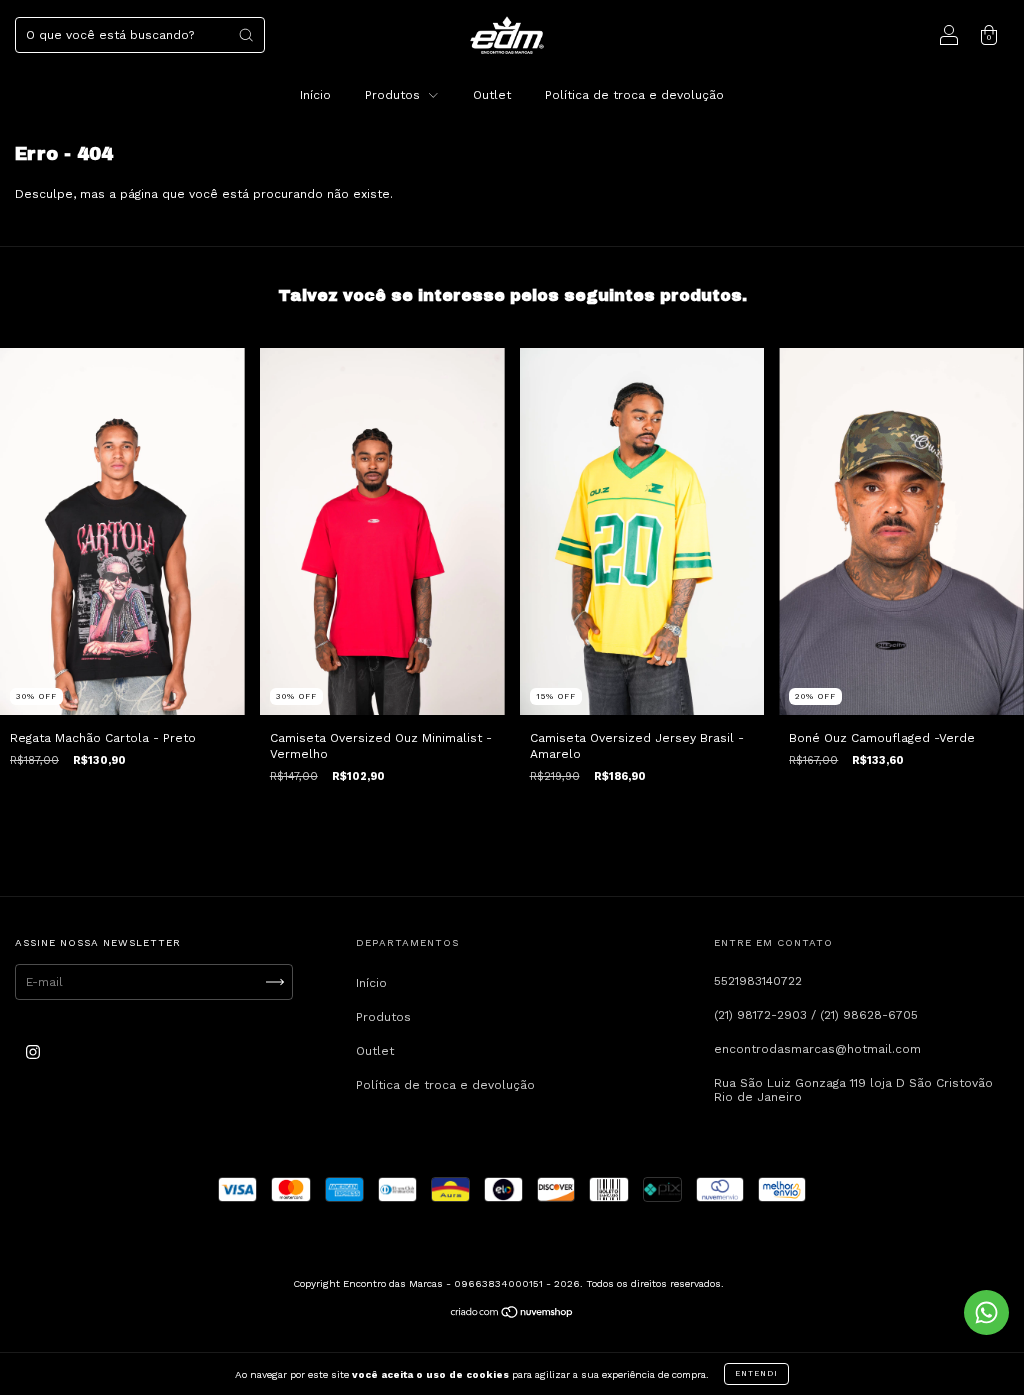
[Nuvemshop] (512, 1315)
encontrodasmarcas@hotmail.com (817, 1049)
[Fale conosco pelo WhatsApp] (986, 1312)
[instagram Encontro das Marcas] (33, 1053)
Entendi (756, 1373)
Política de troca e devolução (634, 95)
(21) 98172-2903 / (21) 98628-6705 (816, 1015)
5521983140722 (758, 981)
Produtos (394, 95)
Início (315, 95)
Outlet (492, 95)
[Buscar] (246, 35)
